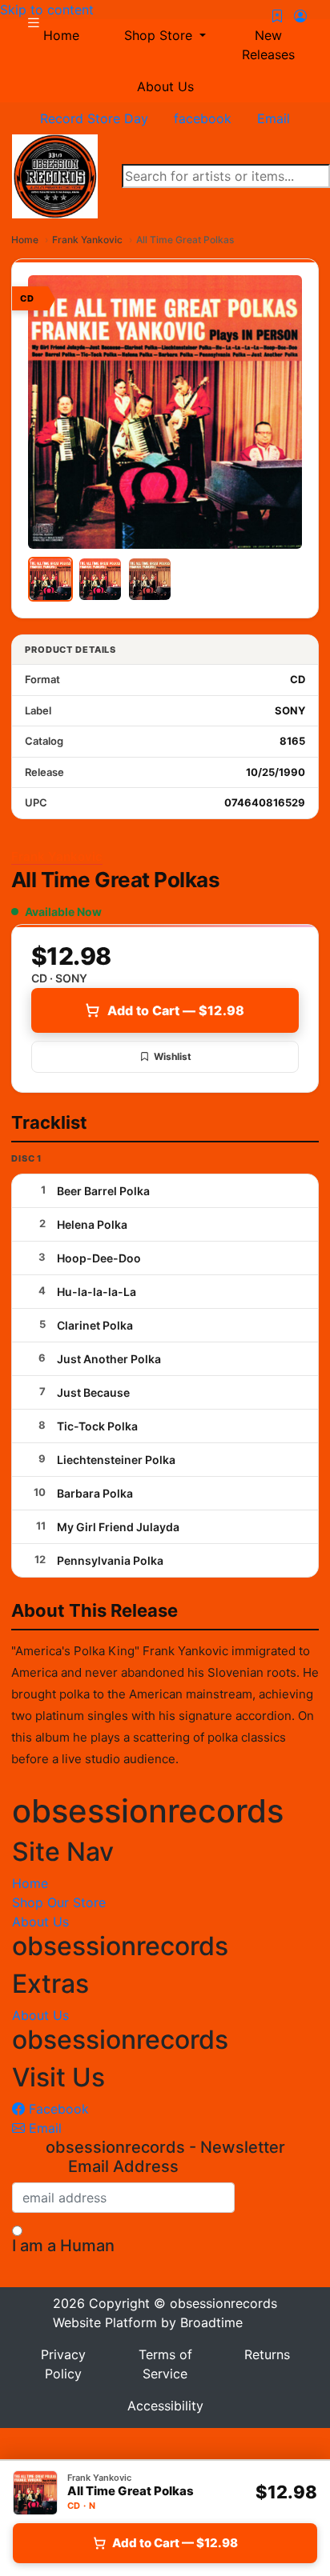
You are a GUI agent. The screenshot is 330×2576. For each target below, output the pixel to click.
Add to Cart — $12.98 (176, 1010)
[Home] (55, 175)
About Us (165, 86)
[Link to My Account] (300, 16)
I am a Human (63, 2246)
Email (43, 2128)
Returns (267, 2354)
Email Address (123, 2166)
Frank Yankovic (87, 240)
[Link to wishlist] (277, 16)
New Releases (268, 45)
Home (25, 240)
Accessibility (165, 2406)
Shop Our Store (59, 1902)
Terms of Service (165, 2364)
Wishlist (173, 1056)
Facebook (57, 2109)
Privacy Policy (63, 2364)
